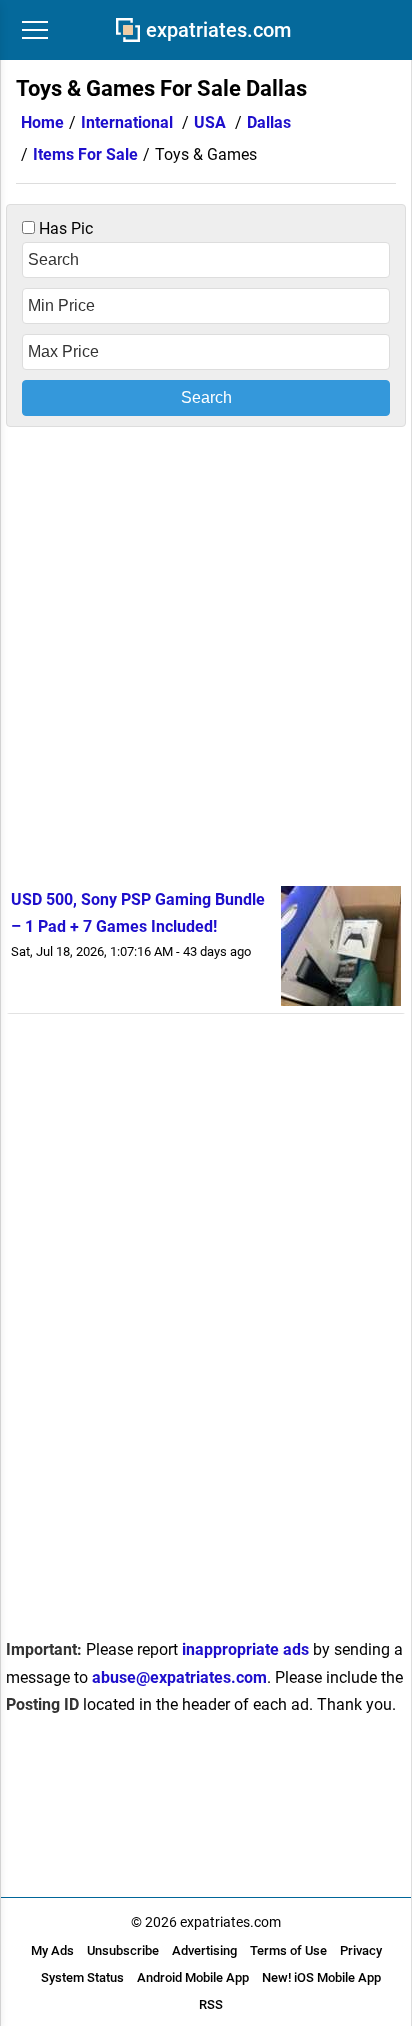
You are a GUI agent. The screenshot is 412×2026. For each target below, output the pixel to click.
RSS (211, 2004)
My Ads (52, 1950)
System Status (82, 1977)
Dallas (269, 122)
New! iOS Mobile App (321, 1977)
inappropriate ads (245, 1649)
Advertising (204, 1950)
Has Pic (64, 228)
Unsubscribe (123, 1950)
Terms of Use (288, 1950)
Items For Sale (85, 154)
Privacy (361, 1950)
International (127, 122)
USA (210, 122)
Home (42, 122)
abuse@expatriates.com (179, 1677)
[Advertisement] (206, 653)
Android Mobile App (193, 1977)
